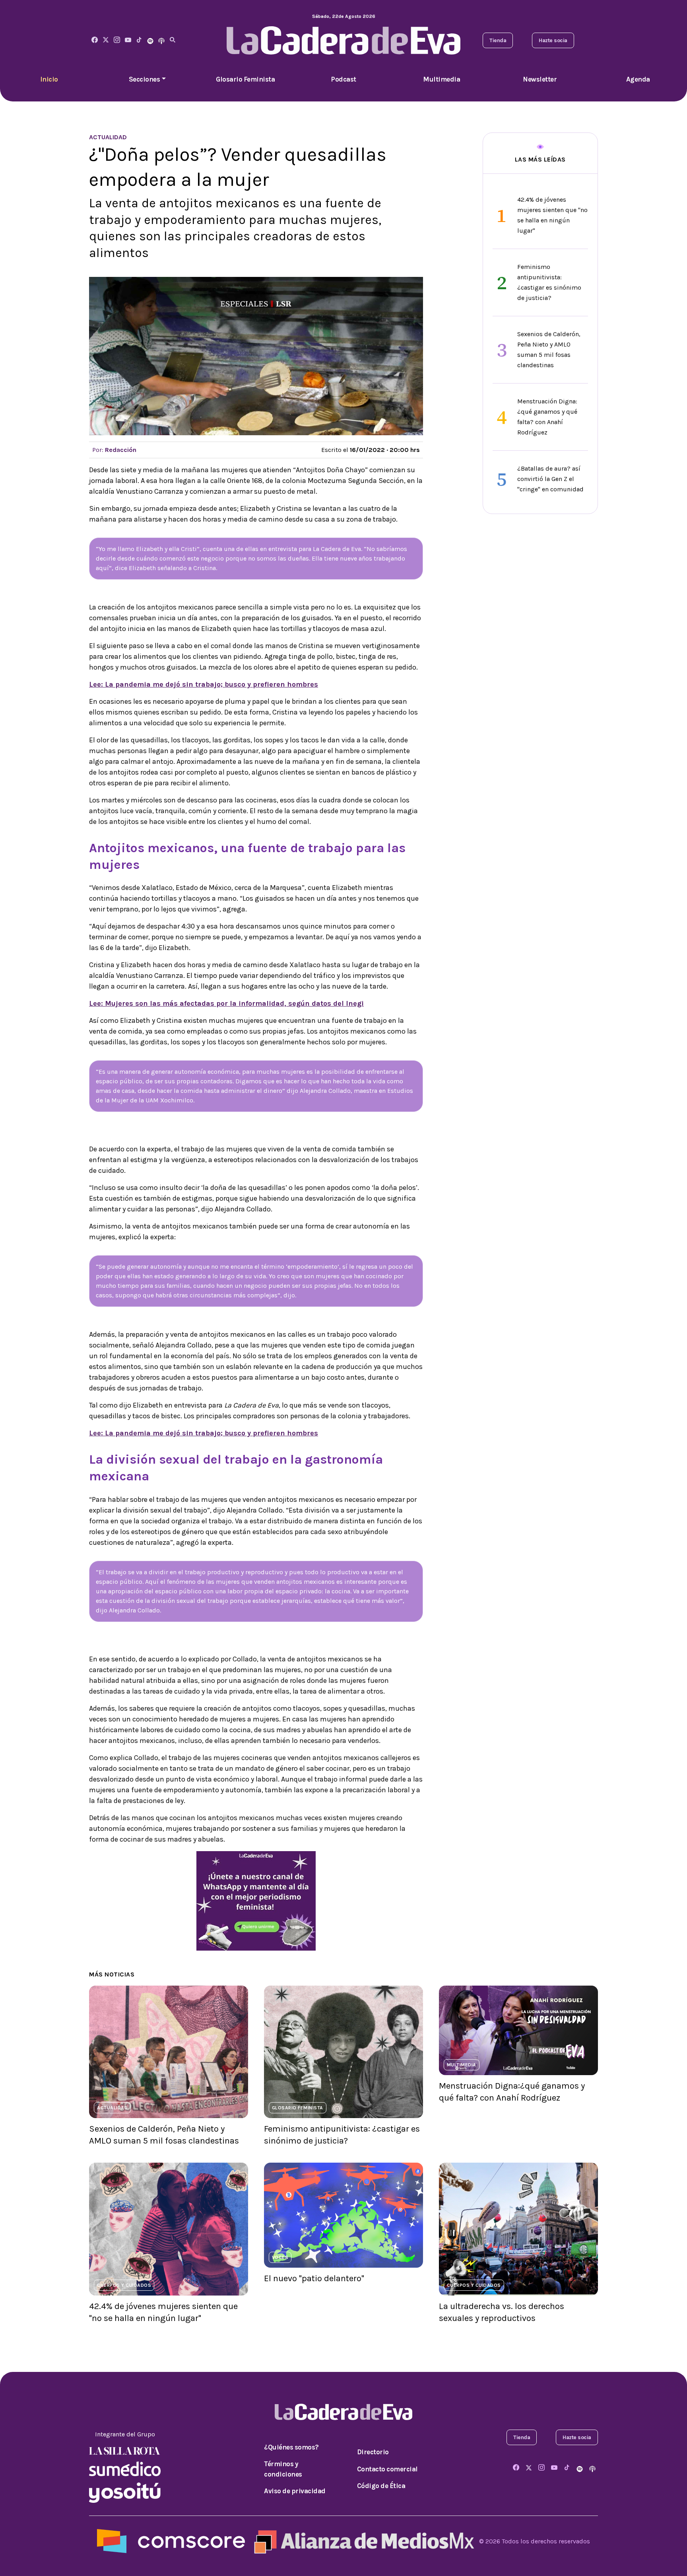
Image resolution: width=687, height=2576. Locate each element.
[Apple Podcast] (161, 40)
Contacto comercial (387, 2469)
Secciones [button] (145, 79)
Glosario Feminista (245, 79)
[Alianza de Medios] (362, 2540)
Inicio (49, 79)
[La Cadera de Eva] (117, 40)
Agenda (638, 79)
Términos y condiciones (283, 2469)
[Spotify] (150, 40)
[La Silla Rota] (125, 2450)
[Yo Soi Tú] (125, 2492)
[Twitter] (106, 40)
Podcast (343, 79)
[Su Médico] (125, 2468)
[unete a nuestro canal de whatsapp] (256, 1900)
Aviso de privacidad (295, 2491)
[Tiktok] (139, 40)
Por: (114, 450)
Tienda (498, 40)
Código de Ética (381, 2486)
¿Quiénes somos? (291, 2447)
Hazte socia (553, 40)
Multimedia (442, 79)
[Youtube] (128, 40)
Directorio (373, 2452)
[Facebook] (95, 40)
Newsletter (540, 79)
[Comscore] (171, 2540)
